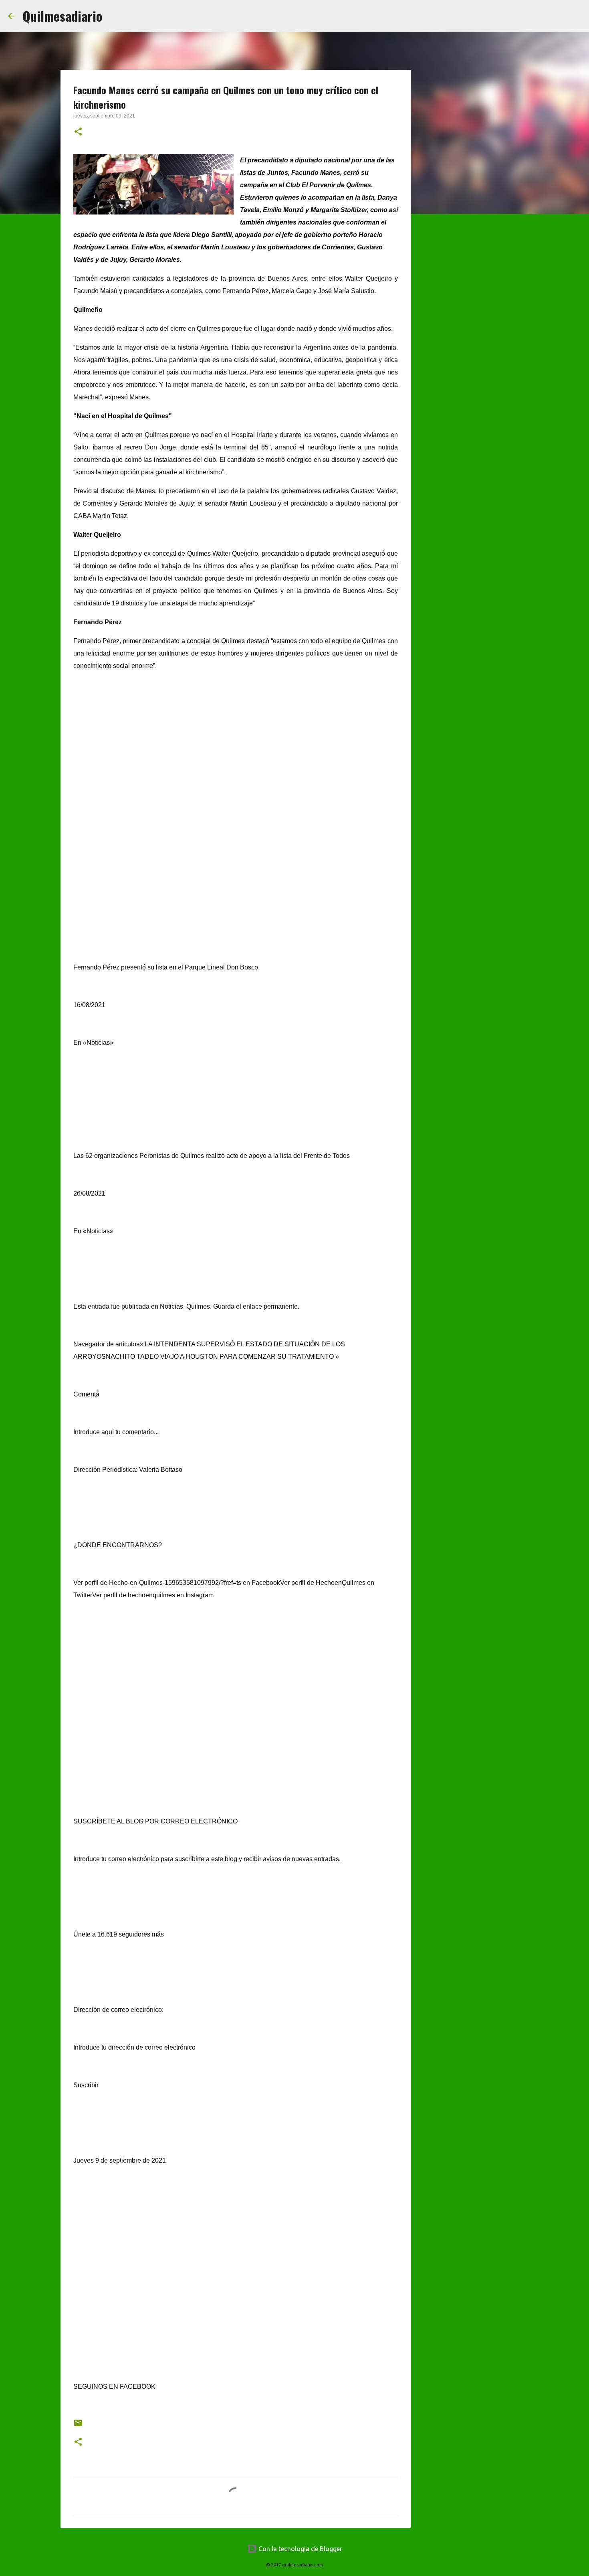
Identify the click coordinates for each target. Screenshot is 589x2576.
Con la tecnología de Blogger (300, 2549)
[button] (78, 132)
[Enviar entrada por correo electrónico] (78, 2426)
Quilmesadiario (62, 16)
